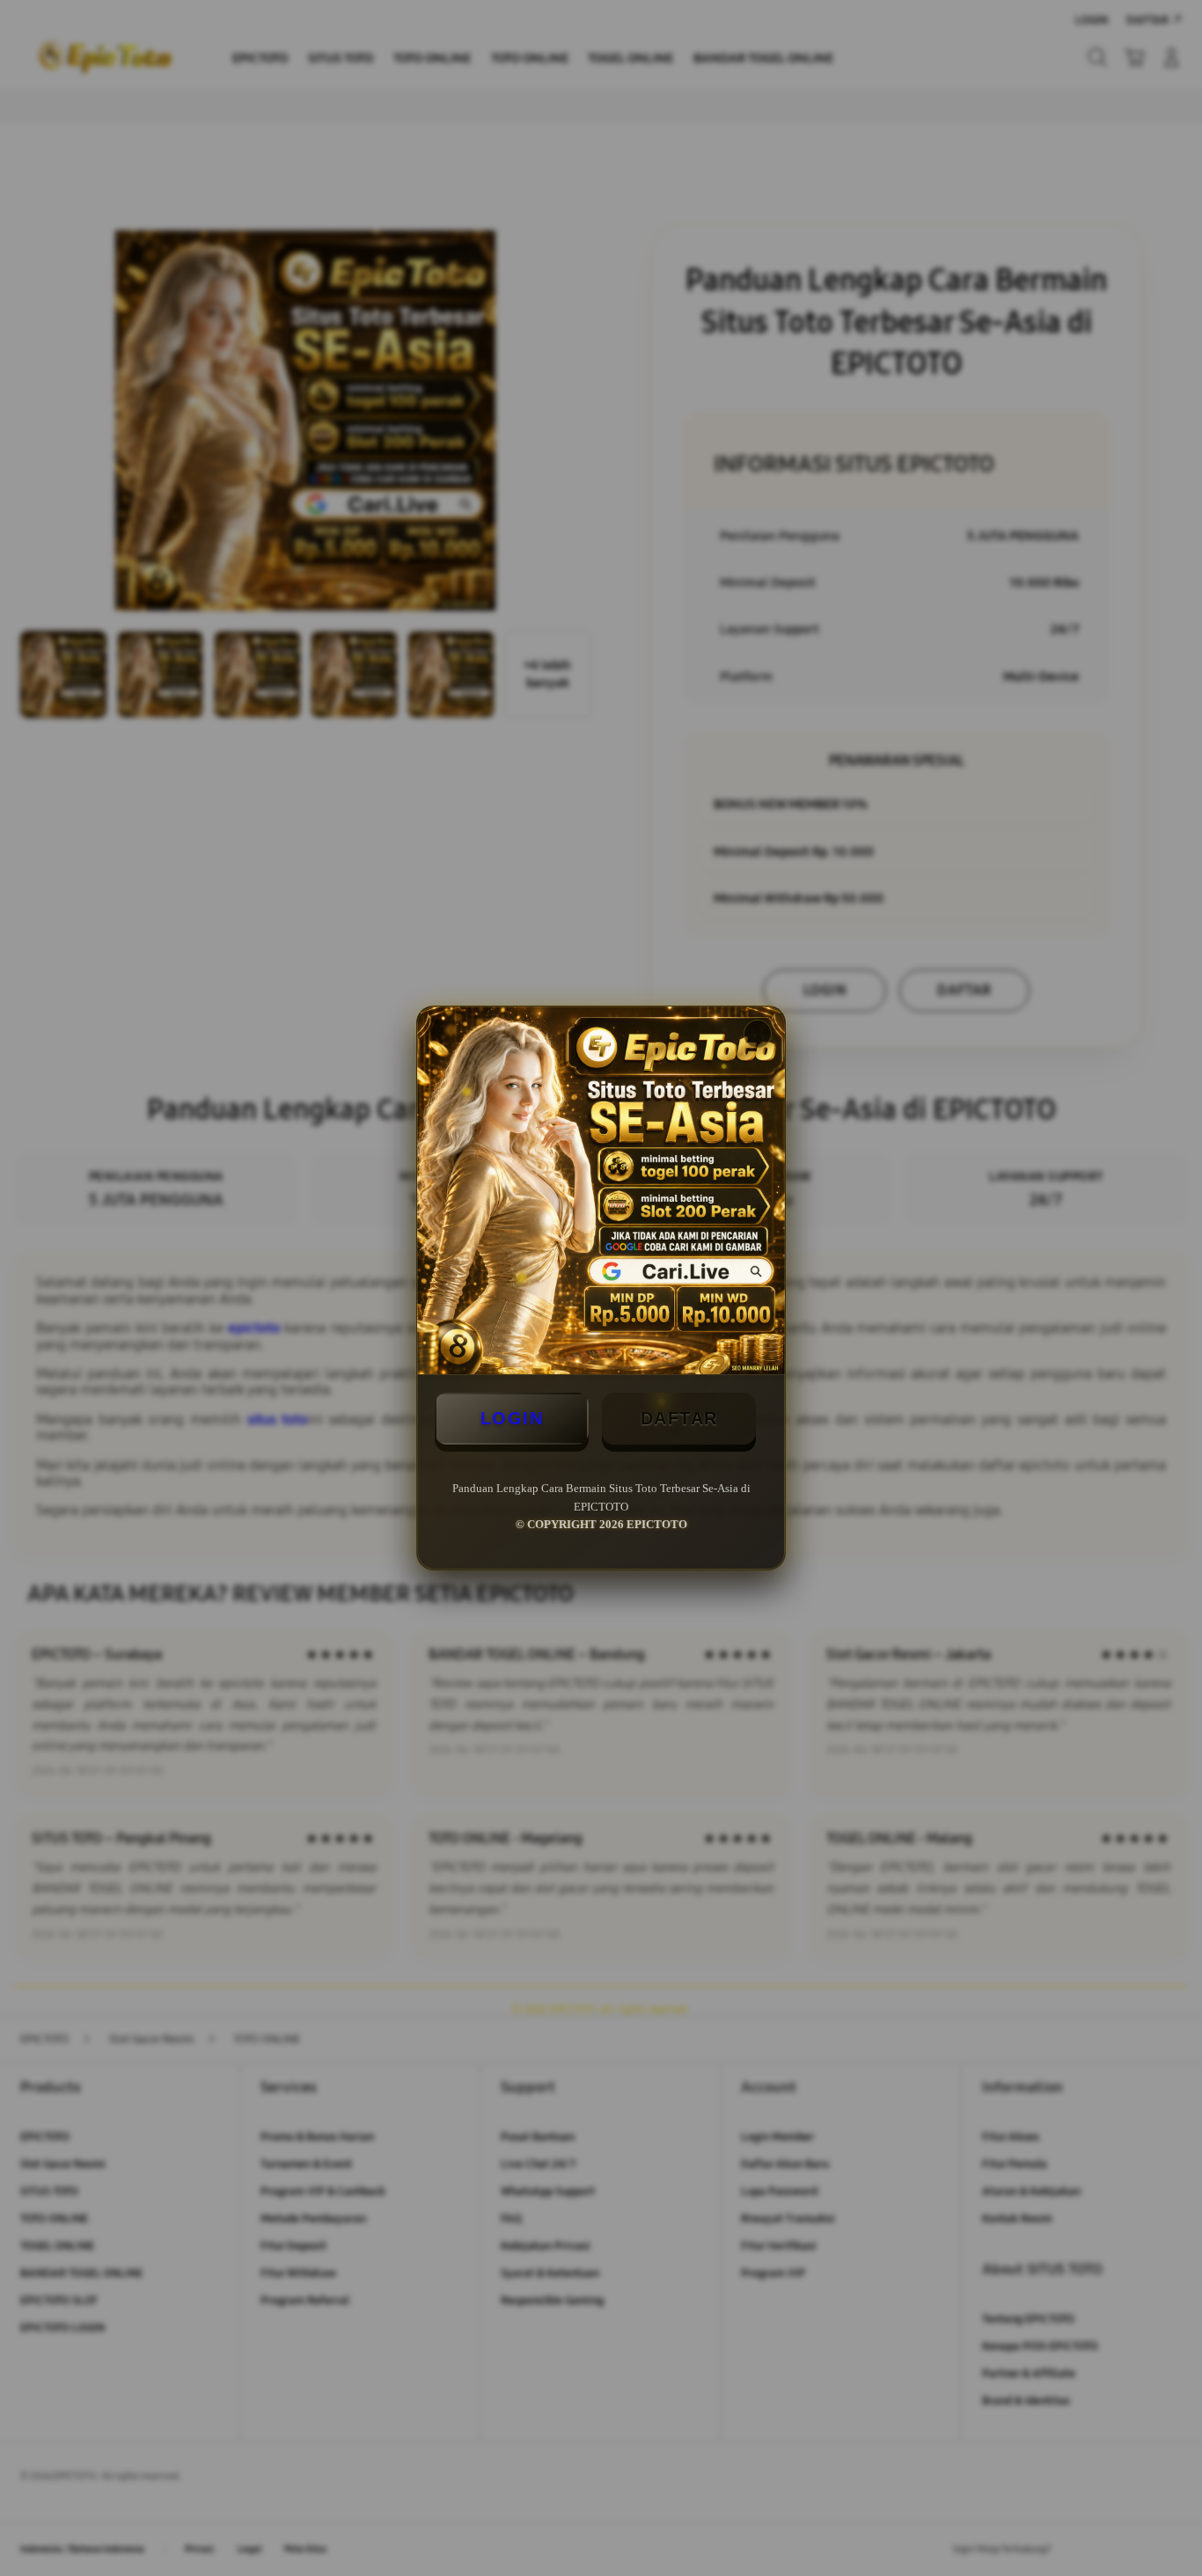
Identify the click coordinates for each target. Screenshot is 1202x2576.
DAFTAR (679, 1418)
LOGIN (512, 1418)
